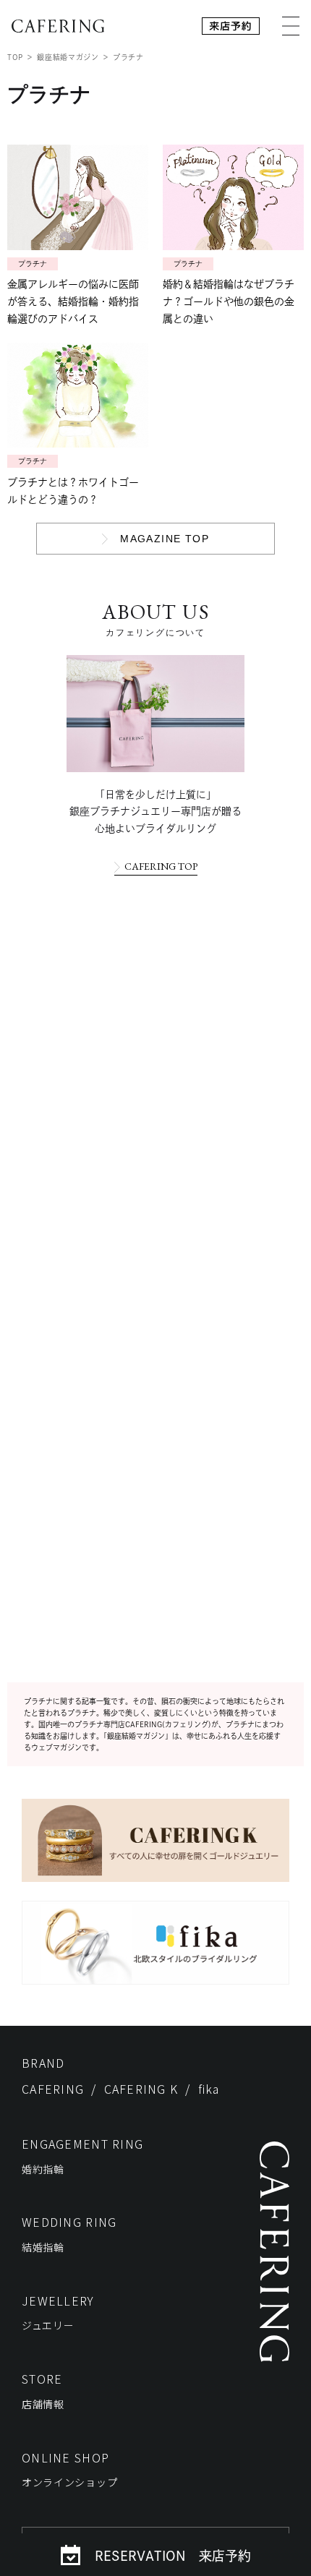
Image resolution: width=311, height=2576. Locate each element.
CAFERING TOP (161, 866)
